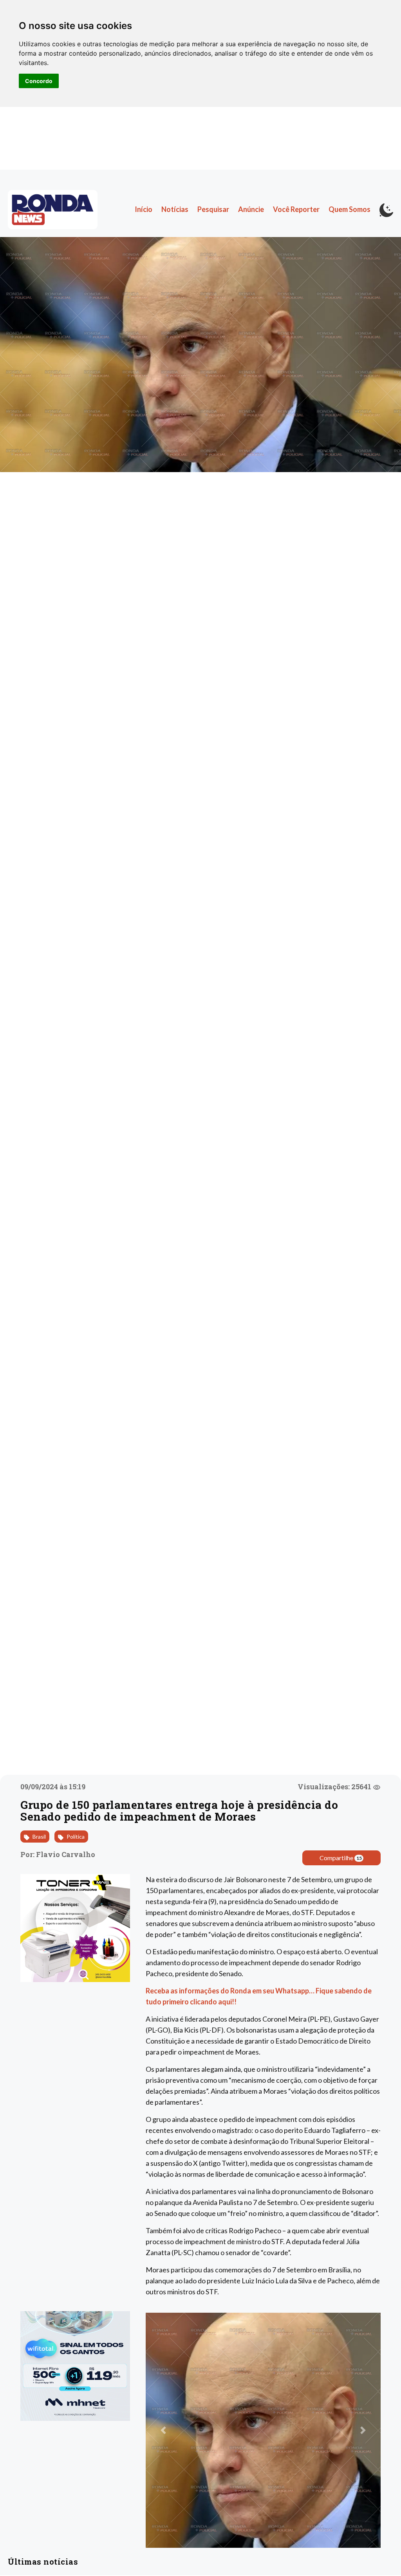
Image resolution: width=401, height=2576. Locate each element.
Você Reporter (296, 209)
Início (144, 209)
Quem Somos (350, 209)
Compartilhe (341, 1858)
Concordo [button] (39, 81)
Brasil (39, 1837)
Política (75, 1837)
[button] (163, 2430)
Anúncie (251, 209)
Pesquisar (213, 209)
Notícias (175, 209)
